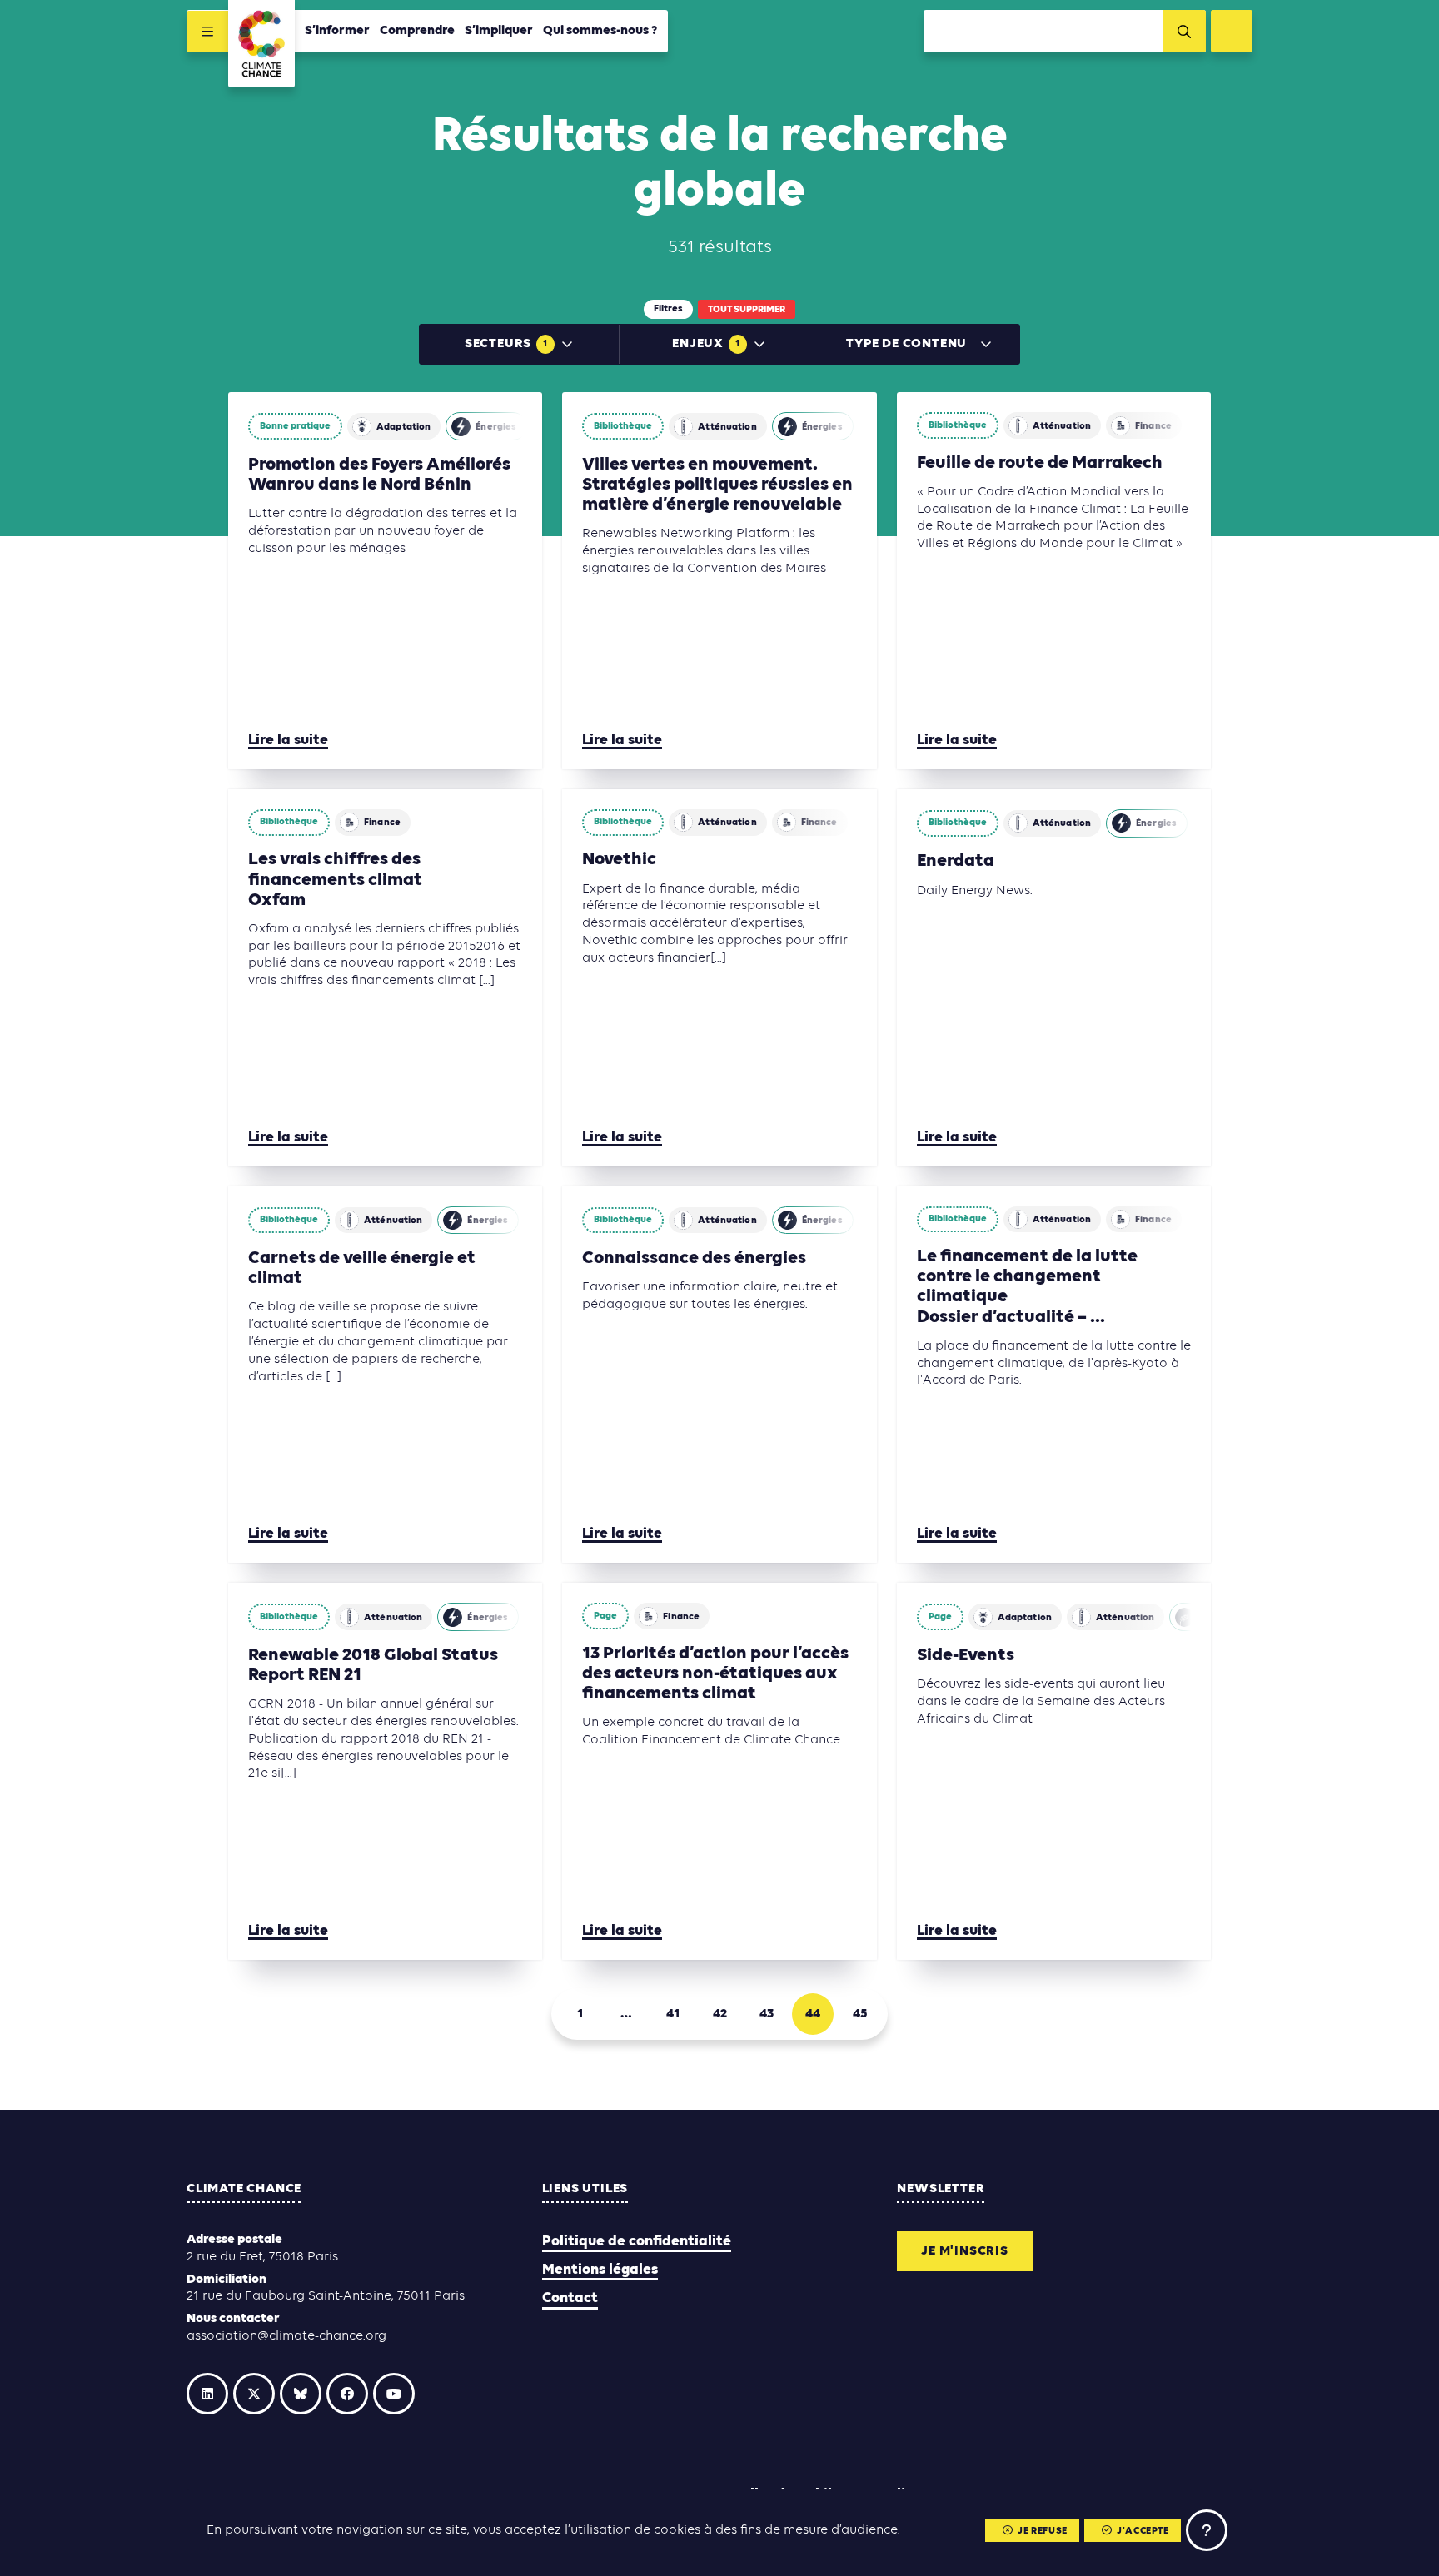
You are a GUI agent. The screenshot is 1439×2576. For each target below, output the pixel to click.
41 (673, 2014)
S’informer (337, 31)
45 (860, 2014)
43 (767, 2014)
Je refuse (1042, 2531)
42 (720, 2014)
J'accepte (1143, 2531)
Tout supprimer (747, 310)
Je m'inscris (965, 2251)
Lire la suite (288, 741)
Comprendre (417, 31)
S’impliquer (499, 31)
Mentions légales (600, 2270)
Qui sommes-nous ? (600, 31)
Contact (570, 2298)
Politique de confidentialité (637, 2242)
